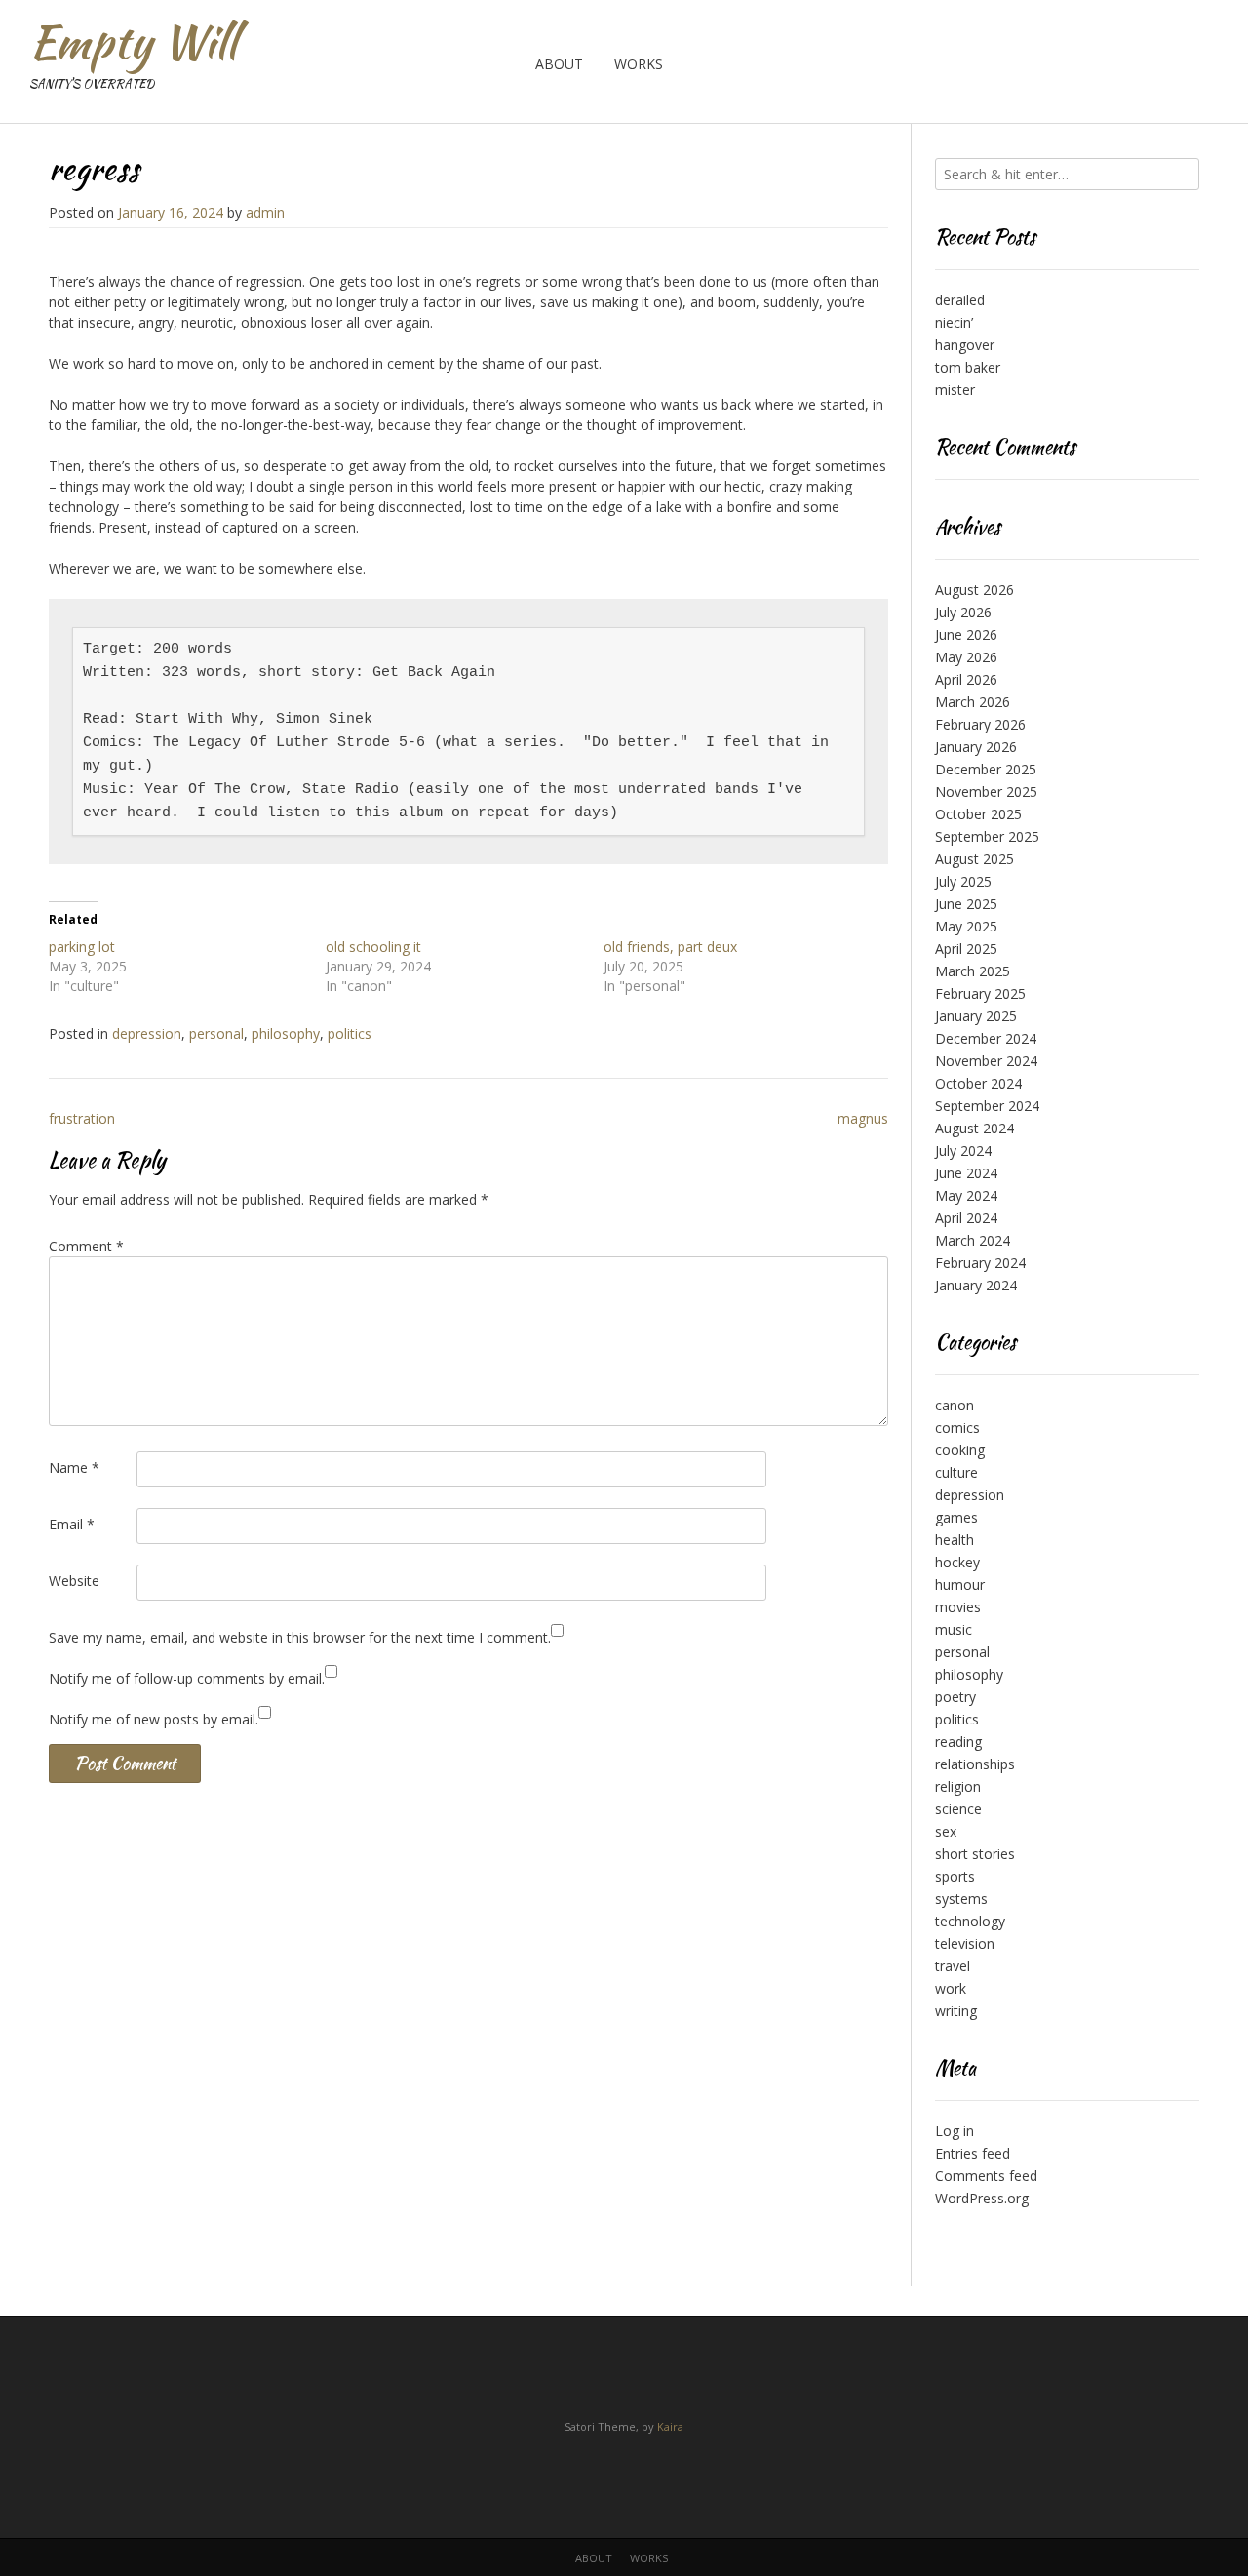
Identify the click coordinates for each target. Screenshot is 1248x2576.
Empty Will (133, 42)
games (956, 1517)
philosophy (286, 1033)
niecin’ (954, 322)
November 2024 (986, 1061)
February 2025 (980, 993)
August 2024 (975, 1128)
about (559, 64)
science (958, 1809)
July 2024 (963, 1150)
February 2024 (980, 1263)
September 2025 (987, 836)
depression (147, 1033)
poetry (955, 1697)
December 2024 (986, 1038)
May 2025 (966, 926)
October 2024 (978, 1083)
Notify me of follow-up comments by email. (187, 1678)
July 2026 (963, 612)
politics (350, 1033)
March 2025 (973, 971)
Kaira (670, 2426)
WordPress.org (982, 2198)
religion (958, 1786)
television (965, 1943)
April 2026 (966, 679)
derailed (960, 300)
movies (958, 1607)
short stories (975, 1854)
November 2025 (986, 792)
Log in (955, 2131)
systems (961, 1899)
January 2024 (976, 1285)
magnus (863, 1118)
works (639, 64)
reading (958, 1742)
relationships (975, 1764)
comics (957, 1427)
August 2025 (975, 859)
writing (956, 2011)
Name (74, 1467)
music (954, 1629)
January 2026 (976, 747)
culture (956, 1472)
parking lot (82, 947)
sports (955, 1876)
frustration (82, 1118)
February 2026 (980, 724)
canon (955, 1405)
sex (946, 1831)
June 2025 (966, 904)
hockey (957, 1562)
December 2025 (986, 769)
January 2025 (976, 1016)
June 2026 (966, 634)
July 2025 (963, 881)
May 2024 (966, 1195)
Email (72, 1524)
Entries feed (973, 2153)
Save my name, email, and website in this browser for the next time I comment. (300, 1637)
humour (960, 1585)
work (951, 1988)
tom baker (968, 367)
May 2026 (966, 657)
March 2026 (973, 702)
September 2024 (987, 1106)
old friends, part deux (670, 947)
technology (970, 1921)
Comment (86, 1246)
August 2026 (975, 590)
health (955, 1540)
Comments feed (986, 2176)
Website (74, 1581)
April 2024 (966, 1218)
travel (953, 1966)
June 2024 (966, 1173)
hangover (965, 345)
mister (955, 390)
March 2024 (973, 1240)
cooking (960, 1450)
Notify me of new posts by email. (154, 1719)
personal (216, 1033)
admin (265, 212)
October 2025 (978, 814)
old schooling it (373, 947)
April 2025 (966, 949)
